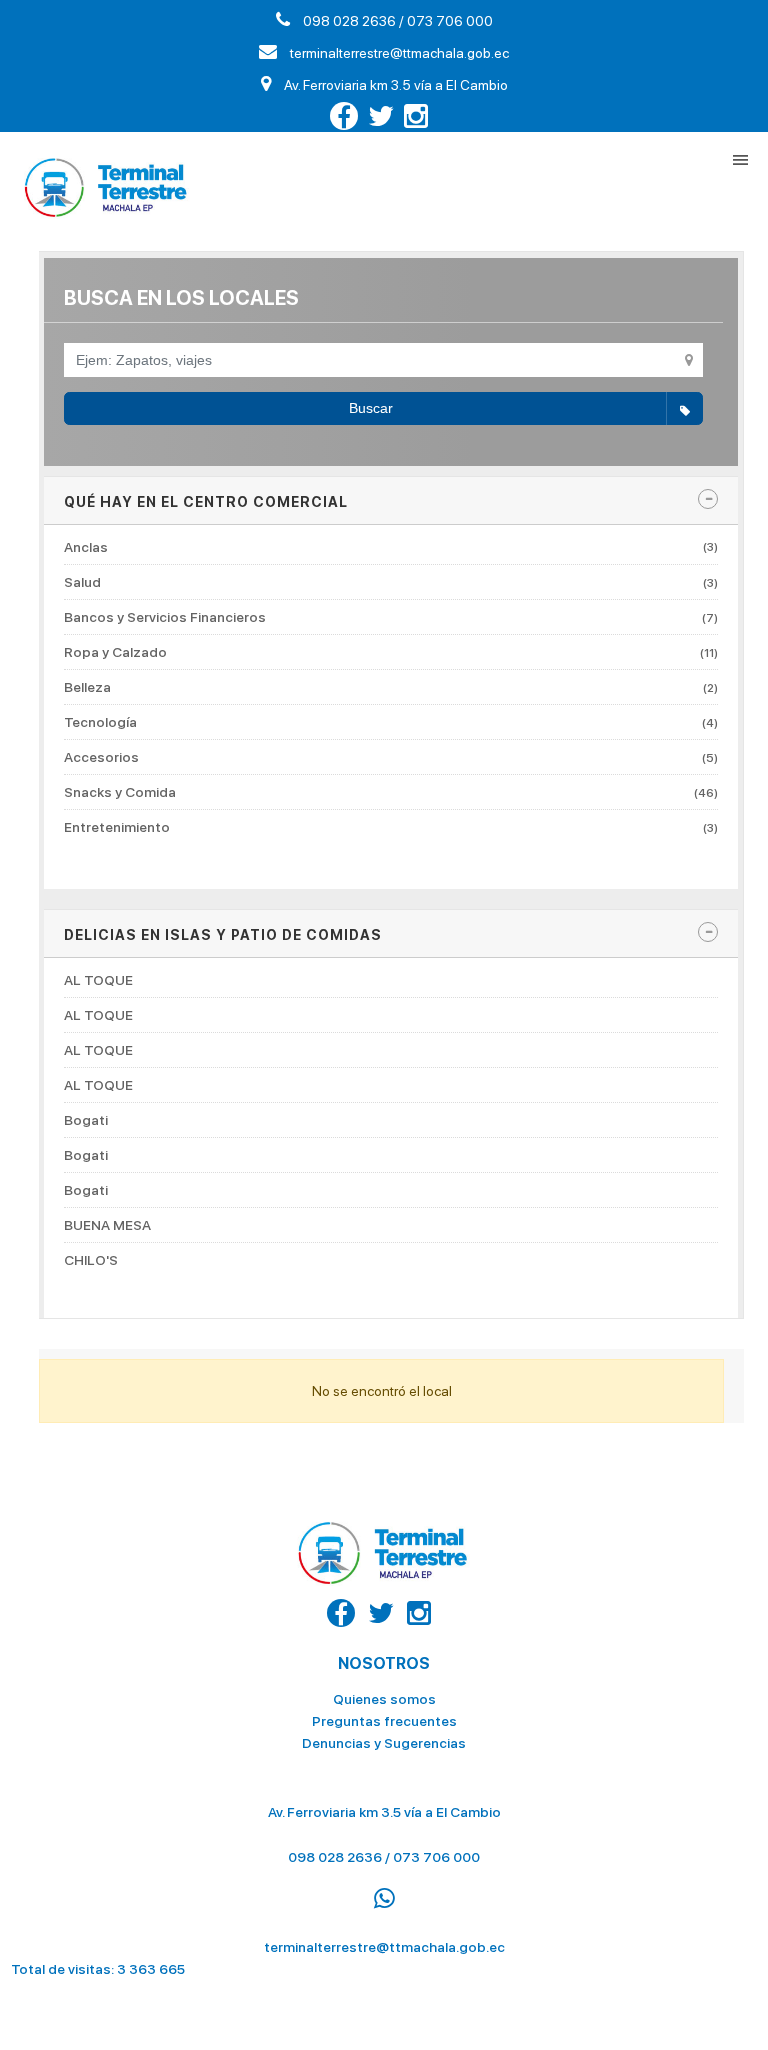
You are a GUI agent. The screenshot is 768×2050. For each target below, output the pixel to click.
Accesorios (391, 757)
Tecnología (391, 722)
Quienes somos (384, 1699)
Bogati (86, 1120)
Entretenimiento (391, 827)
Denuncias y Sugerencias (384, 1743)
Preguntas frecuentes (384, 1721)
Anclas (391, 547)
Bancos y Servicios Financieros (391, 617)
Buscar (371, 408)
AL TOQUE (98, 980)
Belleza (391, 687)
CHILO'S (91, 1260)
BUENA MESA (107, 1225)
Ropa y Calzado (391, 652)
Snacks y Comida (391, 792)
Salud (391, 582)
